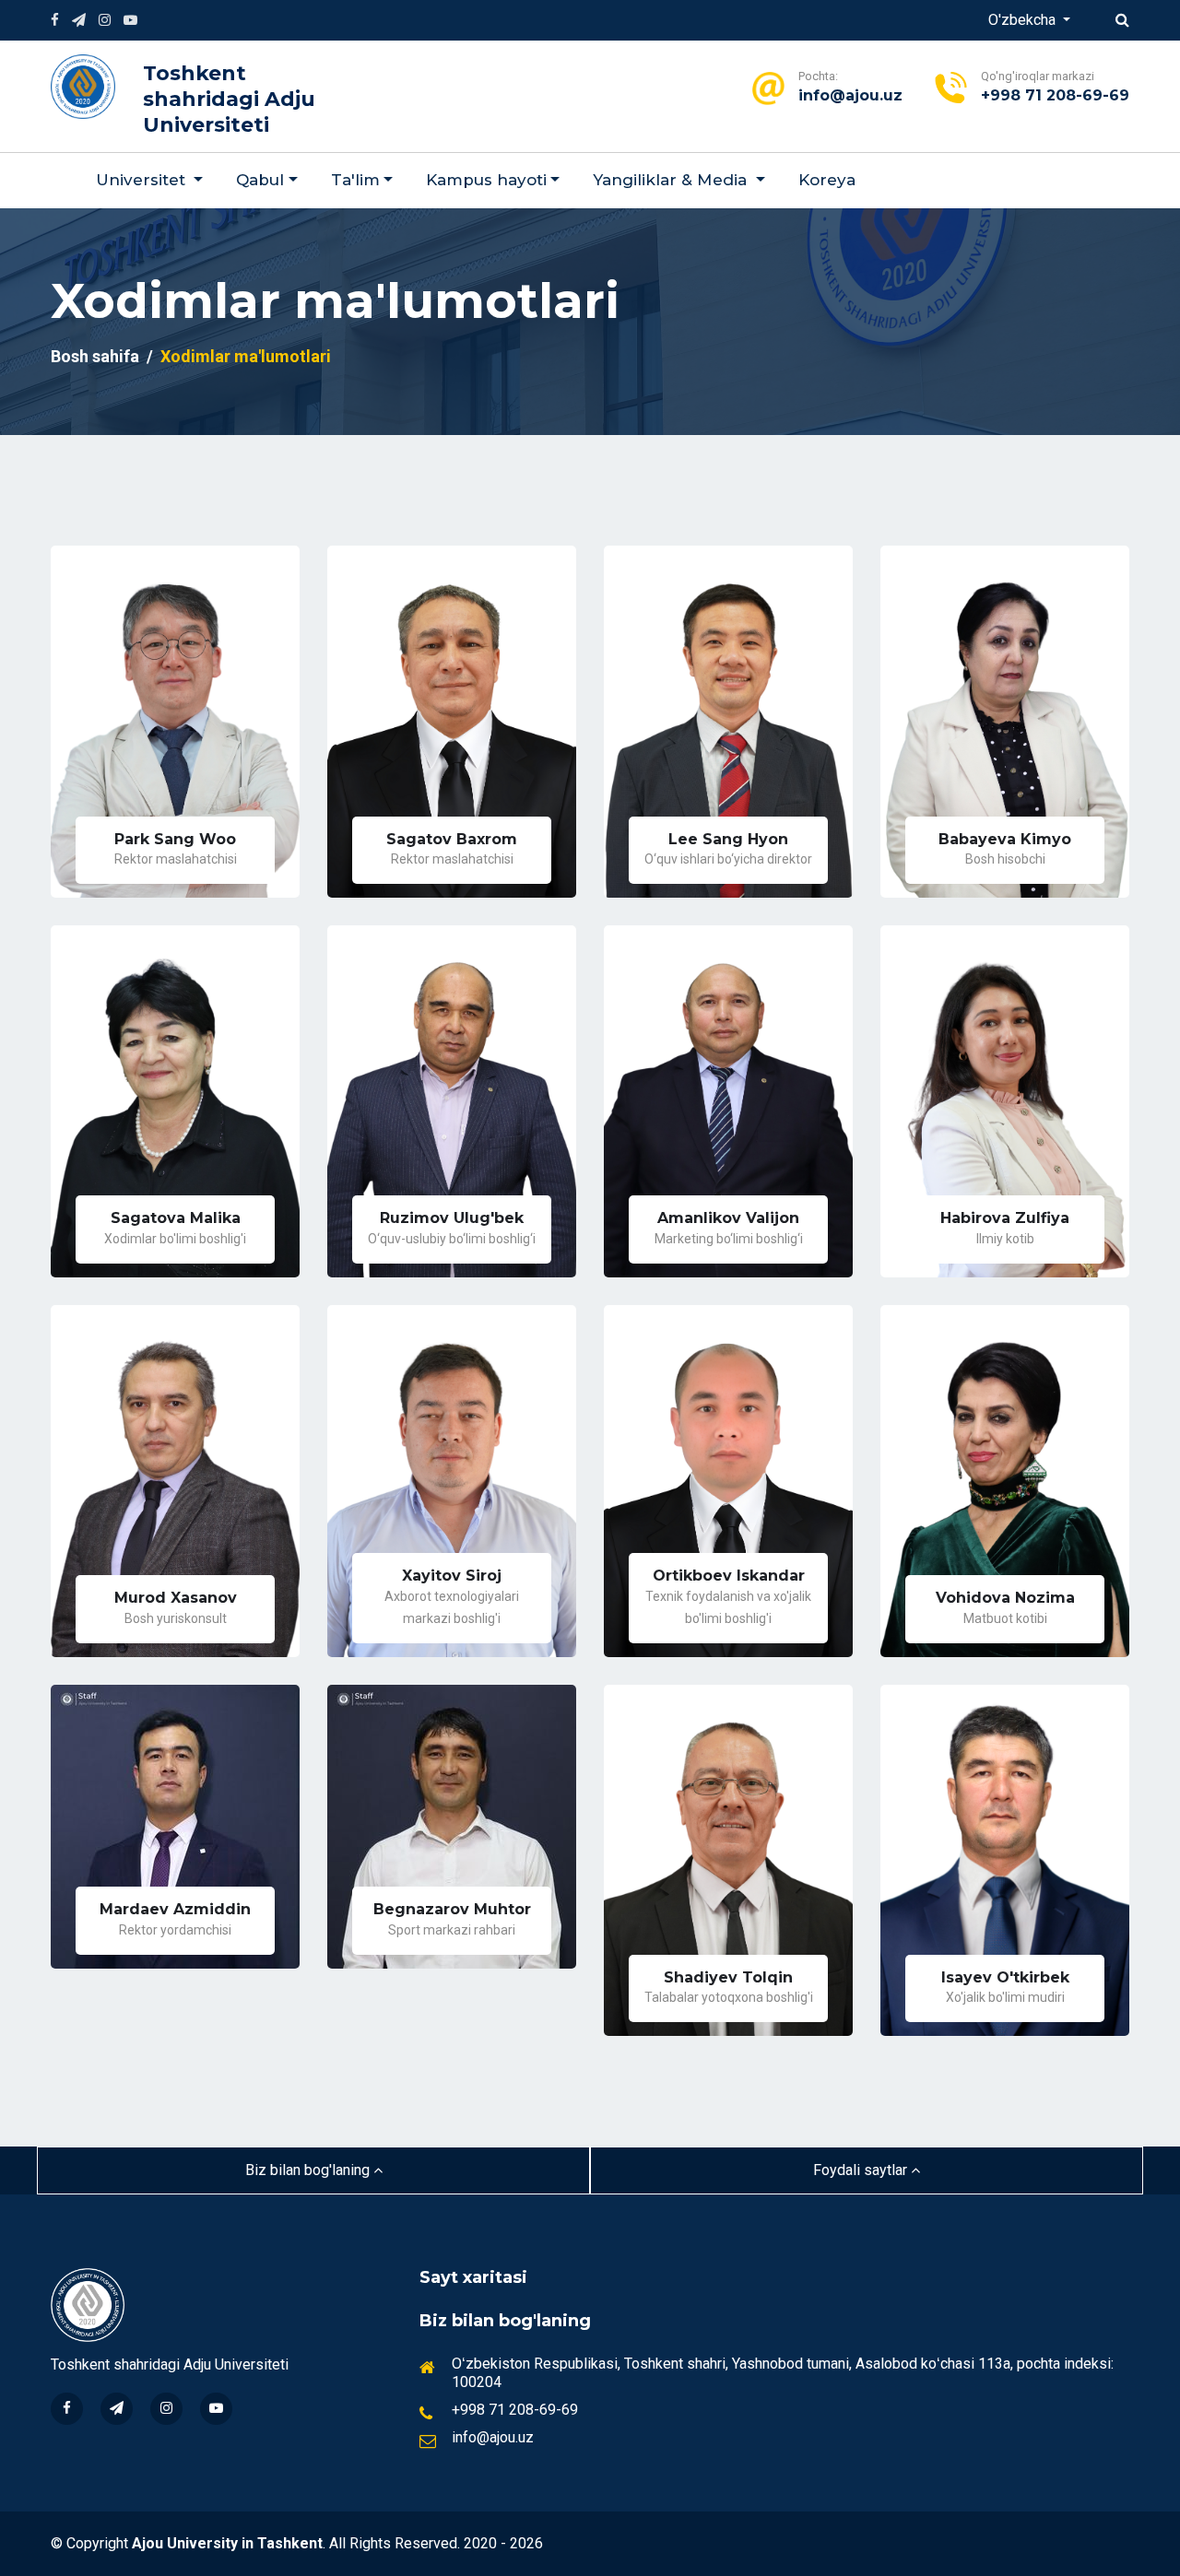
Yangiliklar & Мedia (672, 180)
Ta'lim (355, 180)
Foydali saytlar (862, 2170)
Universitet (143, 180)
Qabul (260, 180)
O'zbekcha (1024, 20)
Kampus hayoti (486, 180)
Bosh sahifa (95, 356)
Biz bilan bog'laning (309, 2170)
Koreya (827, 180)
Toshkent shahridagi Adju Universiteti (229, 99)
